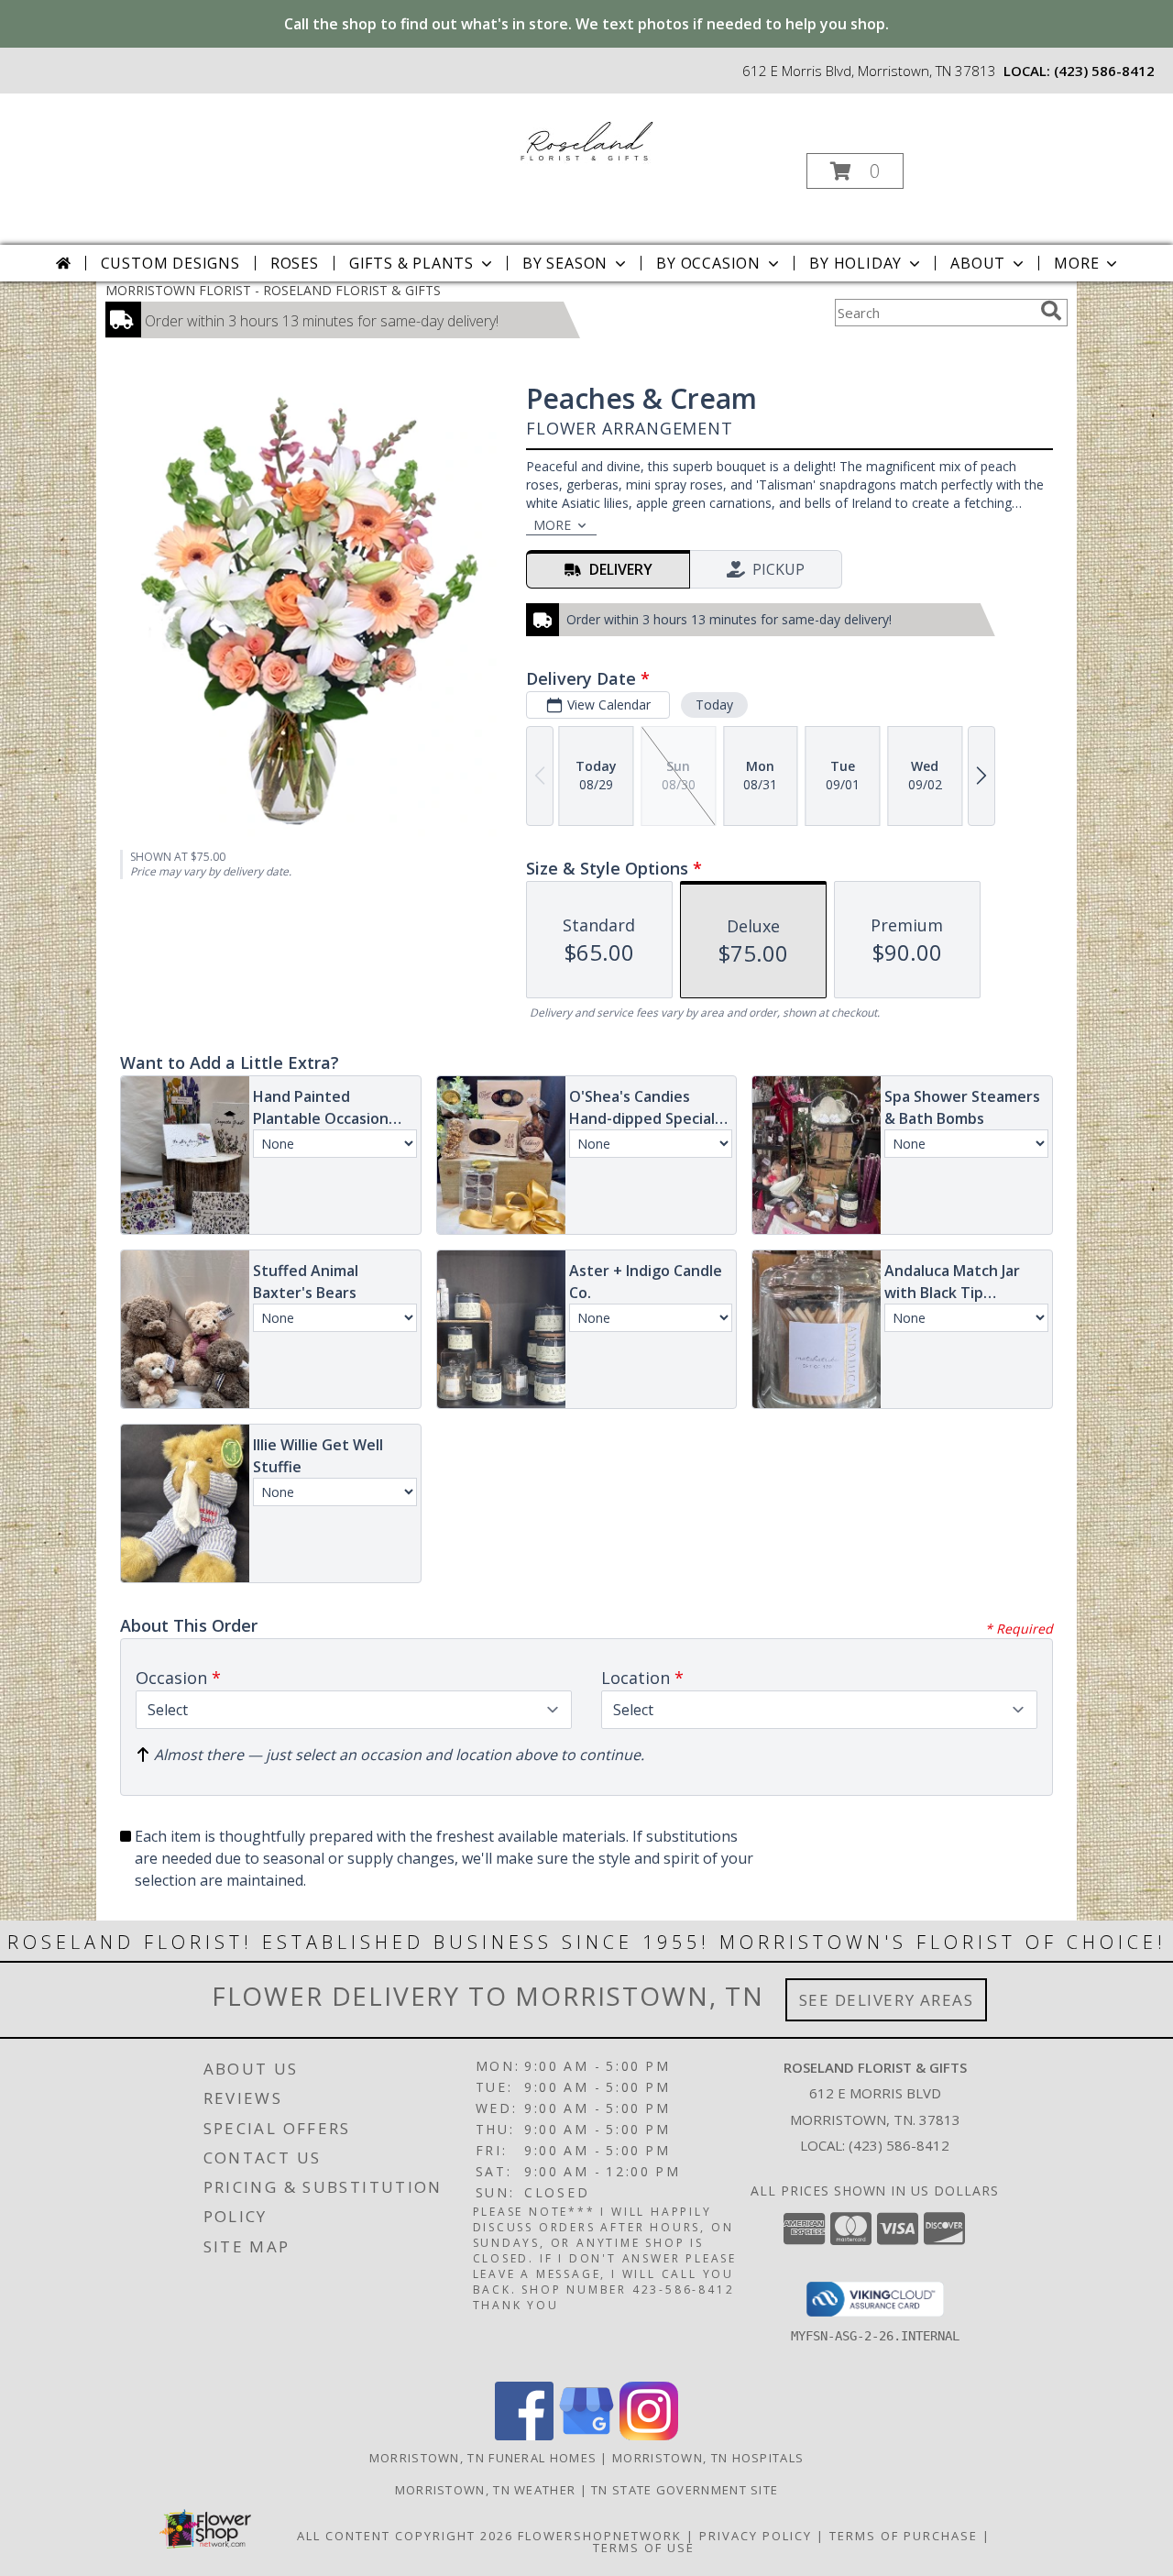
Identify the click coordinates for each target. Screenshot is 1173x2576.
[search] (1051, 311)
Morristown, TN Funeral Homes (483, 2458)
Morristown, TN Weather (486, 2490)
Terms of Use (644, 2548)
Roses (295, 263)
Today (714, 705)
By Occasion (708, 263)
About (978, 263)
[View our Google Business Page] (586, 2435)
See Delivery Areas (887, 2000)
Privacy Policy (756, 2536)
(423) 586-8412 (1104, 71)
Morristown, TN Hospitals (708, 2458)
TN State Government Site (685, 2490)
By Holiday (855, 263)
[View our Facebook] (524, 2435)
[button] (855, 171)
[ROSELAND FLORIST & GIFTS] (585, 138)
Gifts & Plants (411, 263)
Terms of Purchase (904, 2536)
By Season (565, 263)
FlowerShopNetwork (600, 2536)
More (1076, 263)
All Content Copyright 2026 (405, 2536)
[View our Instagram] (649, 2435)
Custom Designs (170, 263)
